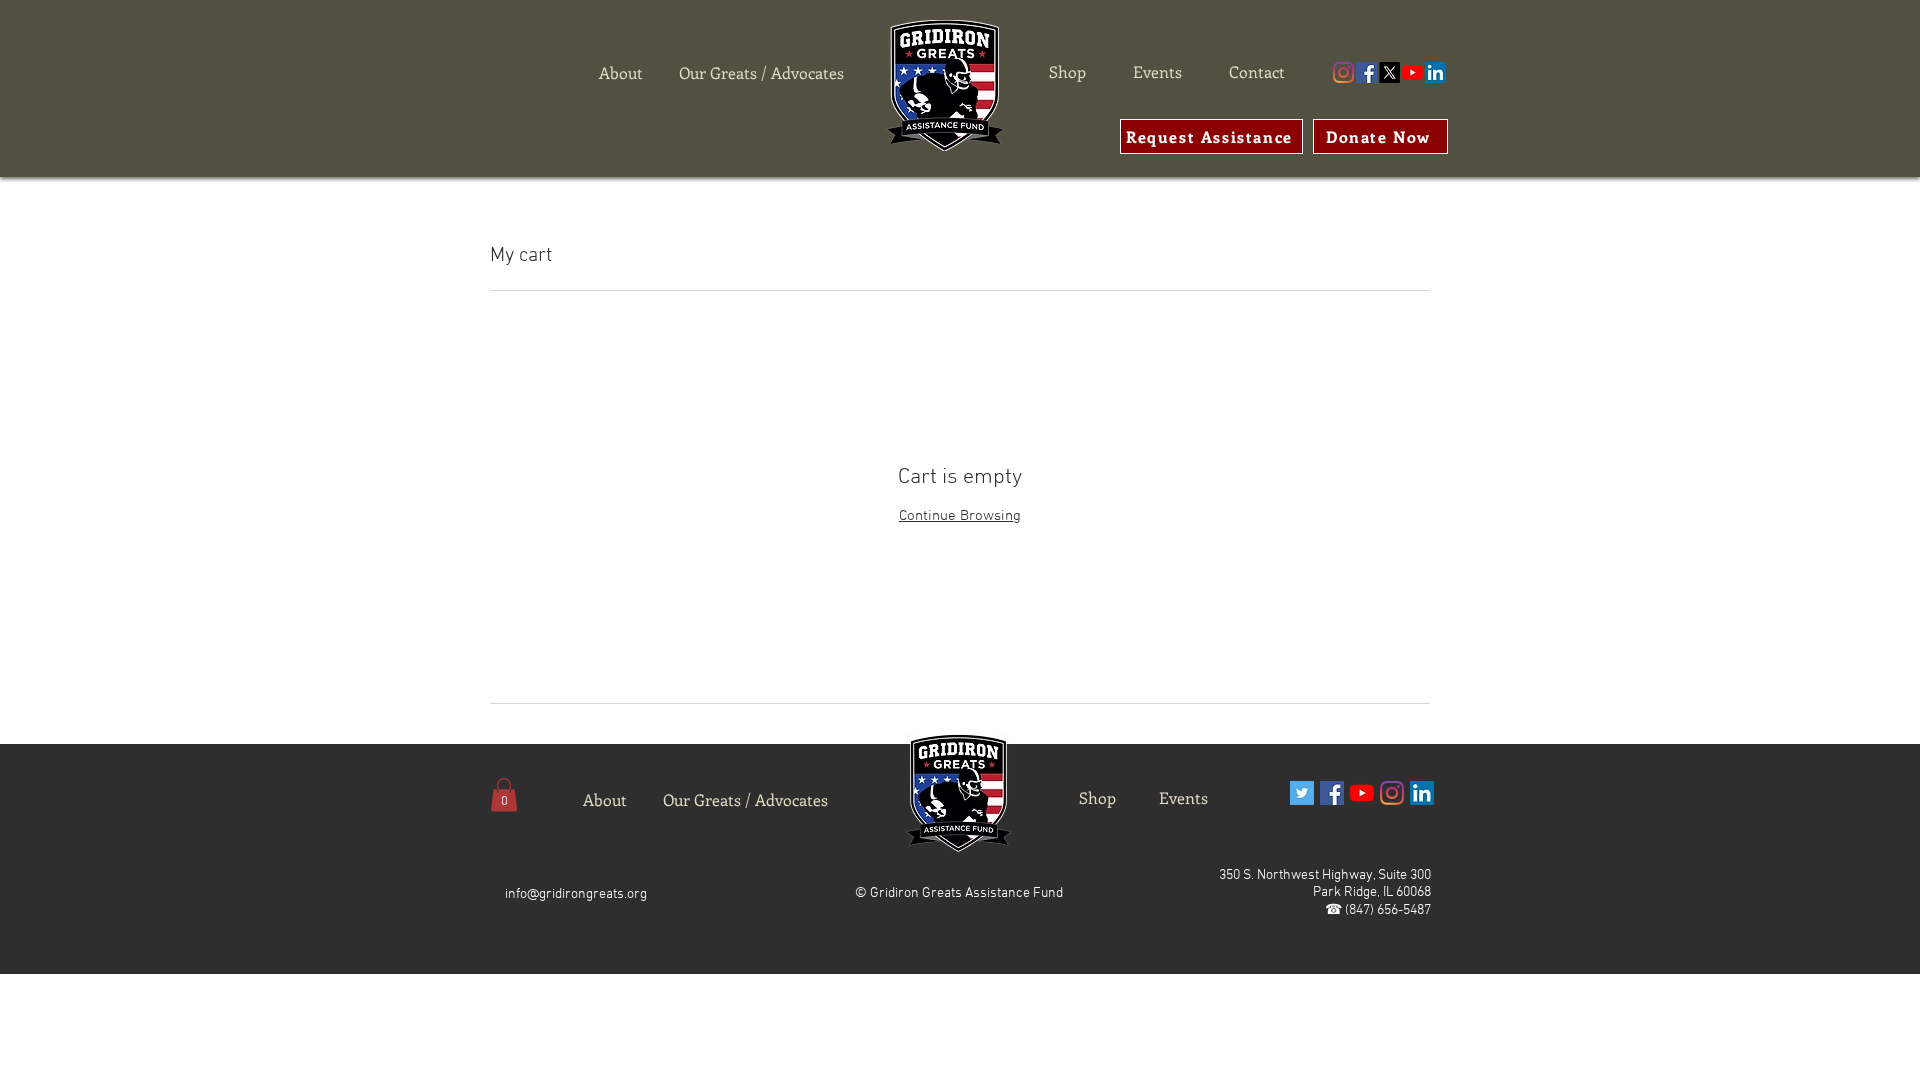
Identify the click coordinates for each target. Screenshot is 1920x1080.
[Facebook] (1366, 72)
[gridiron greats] (1343, 72)
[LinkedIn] (1435, 72)
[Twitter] (1302, 793)
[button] (504, 794)
